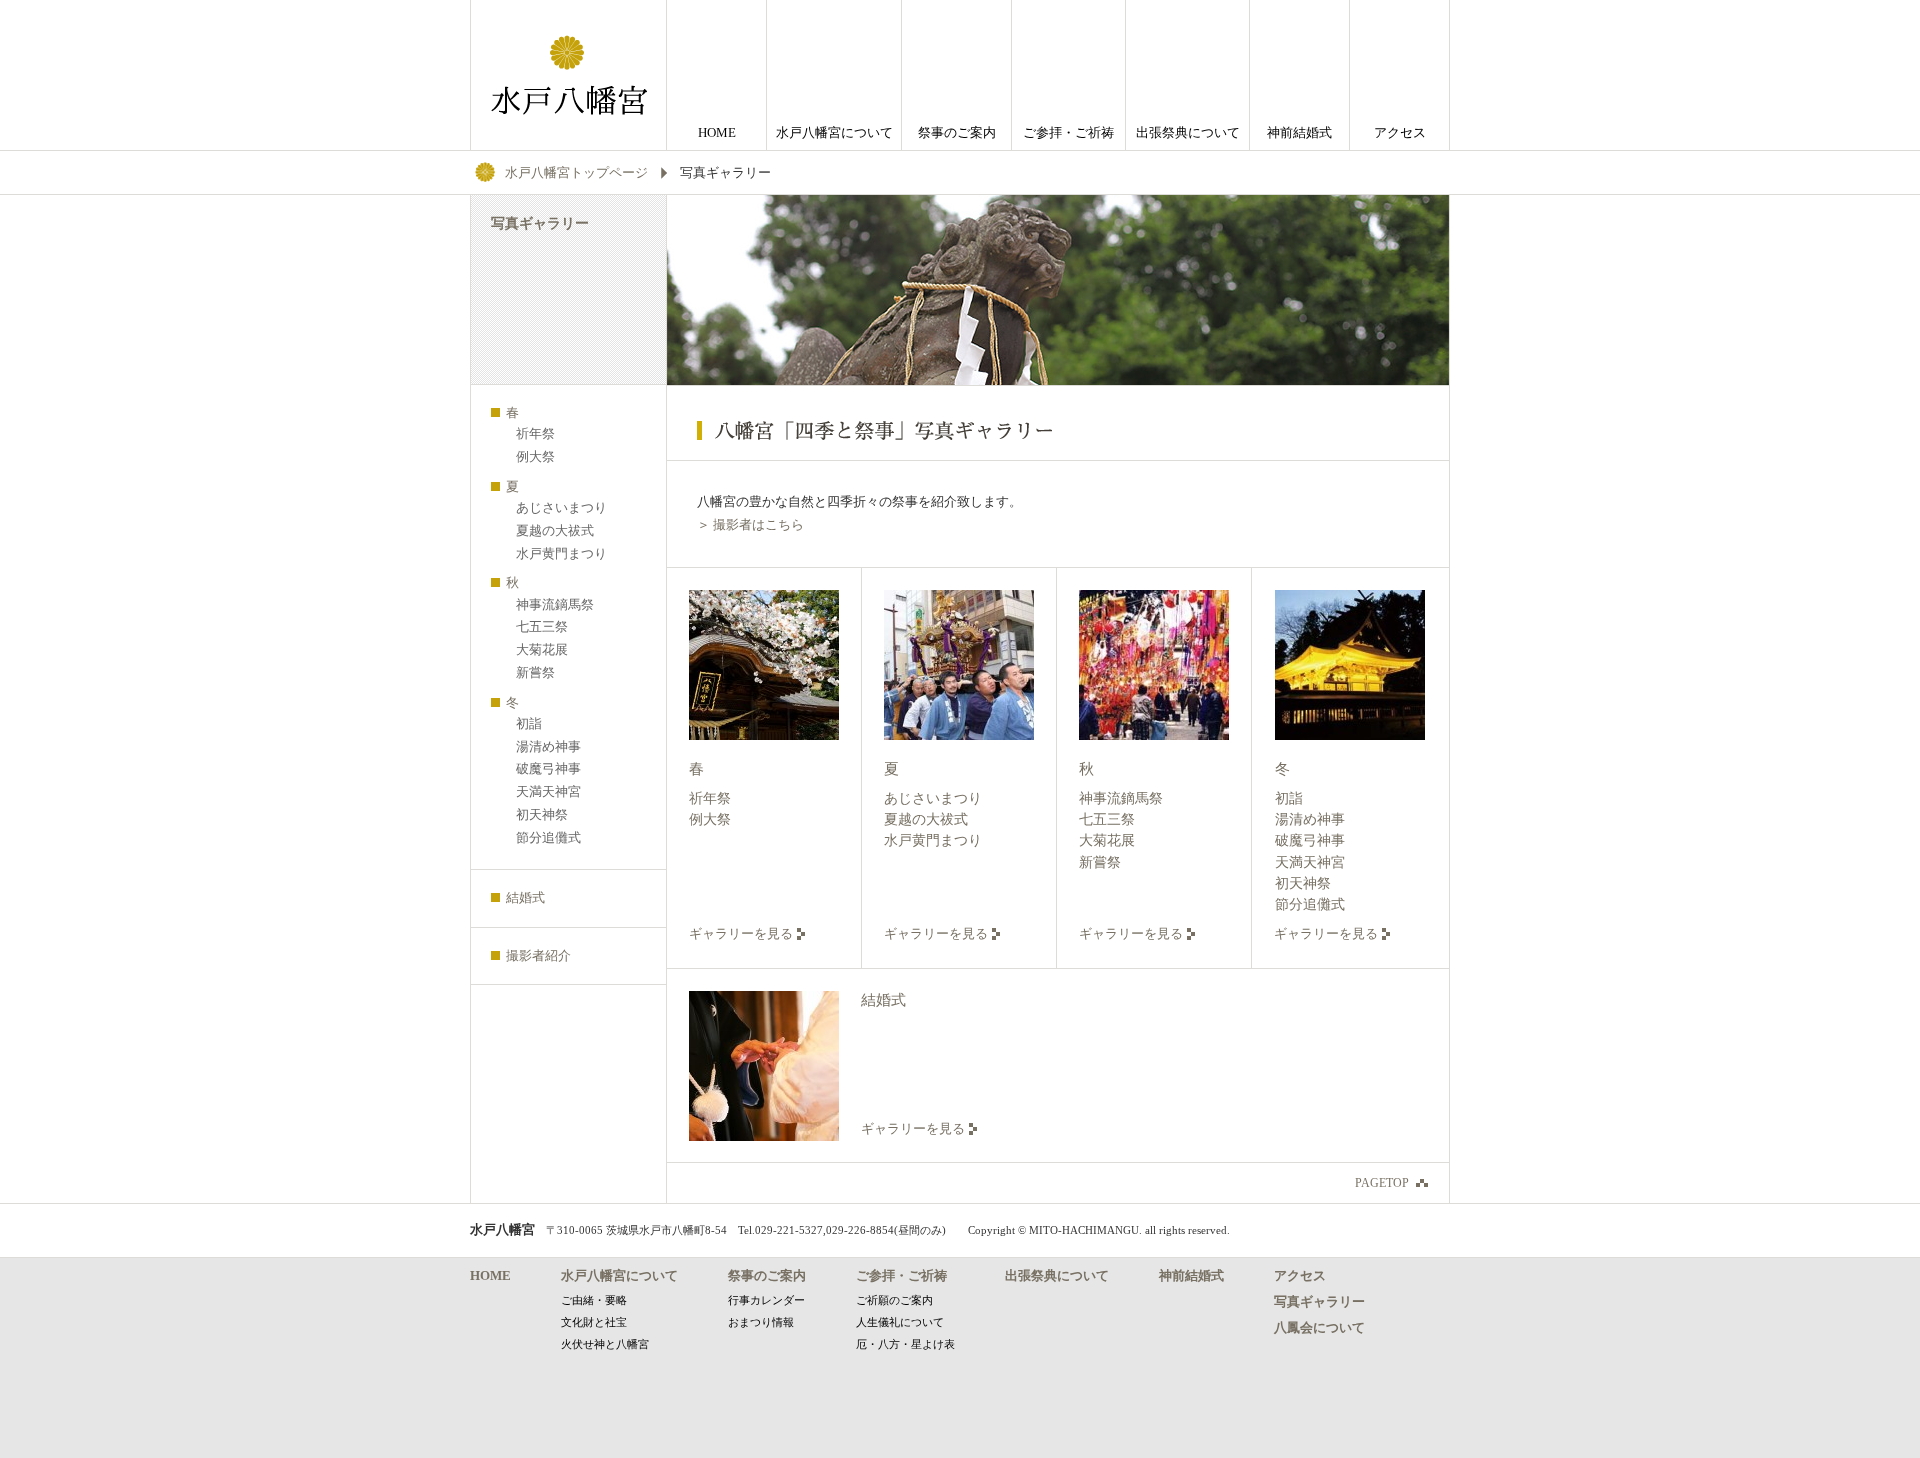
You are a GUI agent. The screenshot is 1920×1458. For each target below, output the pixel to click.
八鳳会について (1319, 1327)
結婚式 (883, 1000)
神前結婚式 (1299, 132)
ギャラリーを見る (741, 933)
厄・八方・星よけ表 (905, 1344)
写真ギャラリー (1319, 1301)
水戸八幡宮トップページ (576, 172)
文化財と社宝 (594, 1322)
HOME (717, 132)
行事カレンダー (766, 1300)
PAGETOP (1382, 1183)
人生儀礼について (900, 1322)
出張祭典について (1188, 132)
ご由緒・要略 (594, 1300)
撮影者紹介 (538, 955)
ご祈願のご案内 (894, 1300)
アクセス (1400, 132)
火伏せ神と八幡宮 (605, 1344)
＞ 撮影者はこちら (750, 524)
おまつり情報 (761, 1322)
